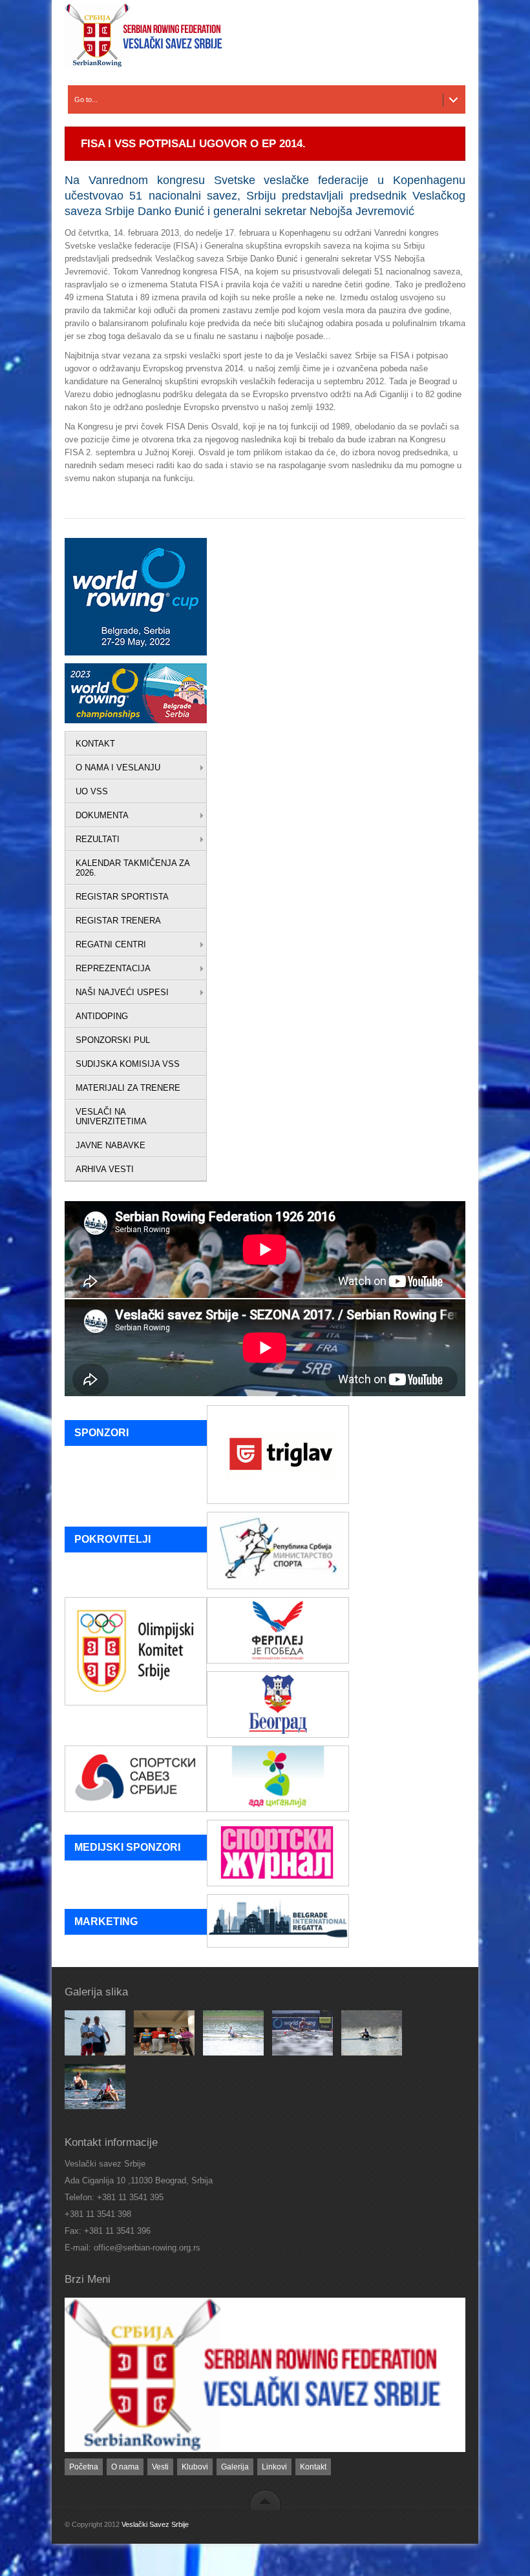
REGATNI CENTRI (111, 944)
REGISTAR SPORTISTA (122, 897)
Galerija (235, 2467)
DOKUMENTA (102, 815)
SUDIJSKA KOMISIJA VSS (128, 1064)
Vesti (160, 2467)
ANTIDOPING (102, 1016)
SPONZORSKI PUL (113, 1040)
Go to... (86, 99)
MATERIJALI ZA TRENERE (128, 1088)
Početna (84, 2467)
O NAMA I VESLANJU (118, 768)
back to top (265, 2499)
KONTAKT (95, 744)
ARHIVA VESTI (105, 1169)
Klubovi (195, 2467)
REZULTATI (98, 839)
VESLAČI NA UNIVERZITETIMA (111, 1117)
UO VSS (92, 791)
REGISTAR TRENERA (118, 921)
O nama (125, 2467)
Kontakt (313, 2467)
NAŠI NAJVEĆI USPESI (122, 992)
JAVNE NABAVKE (111, 1145)
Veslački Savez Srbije (155, 2524)
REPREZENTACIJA (113, 968)
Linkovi (274, 2467)
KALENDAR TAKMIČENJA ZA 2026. (133, 868)
